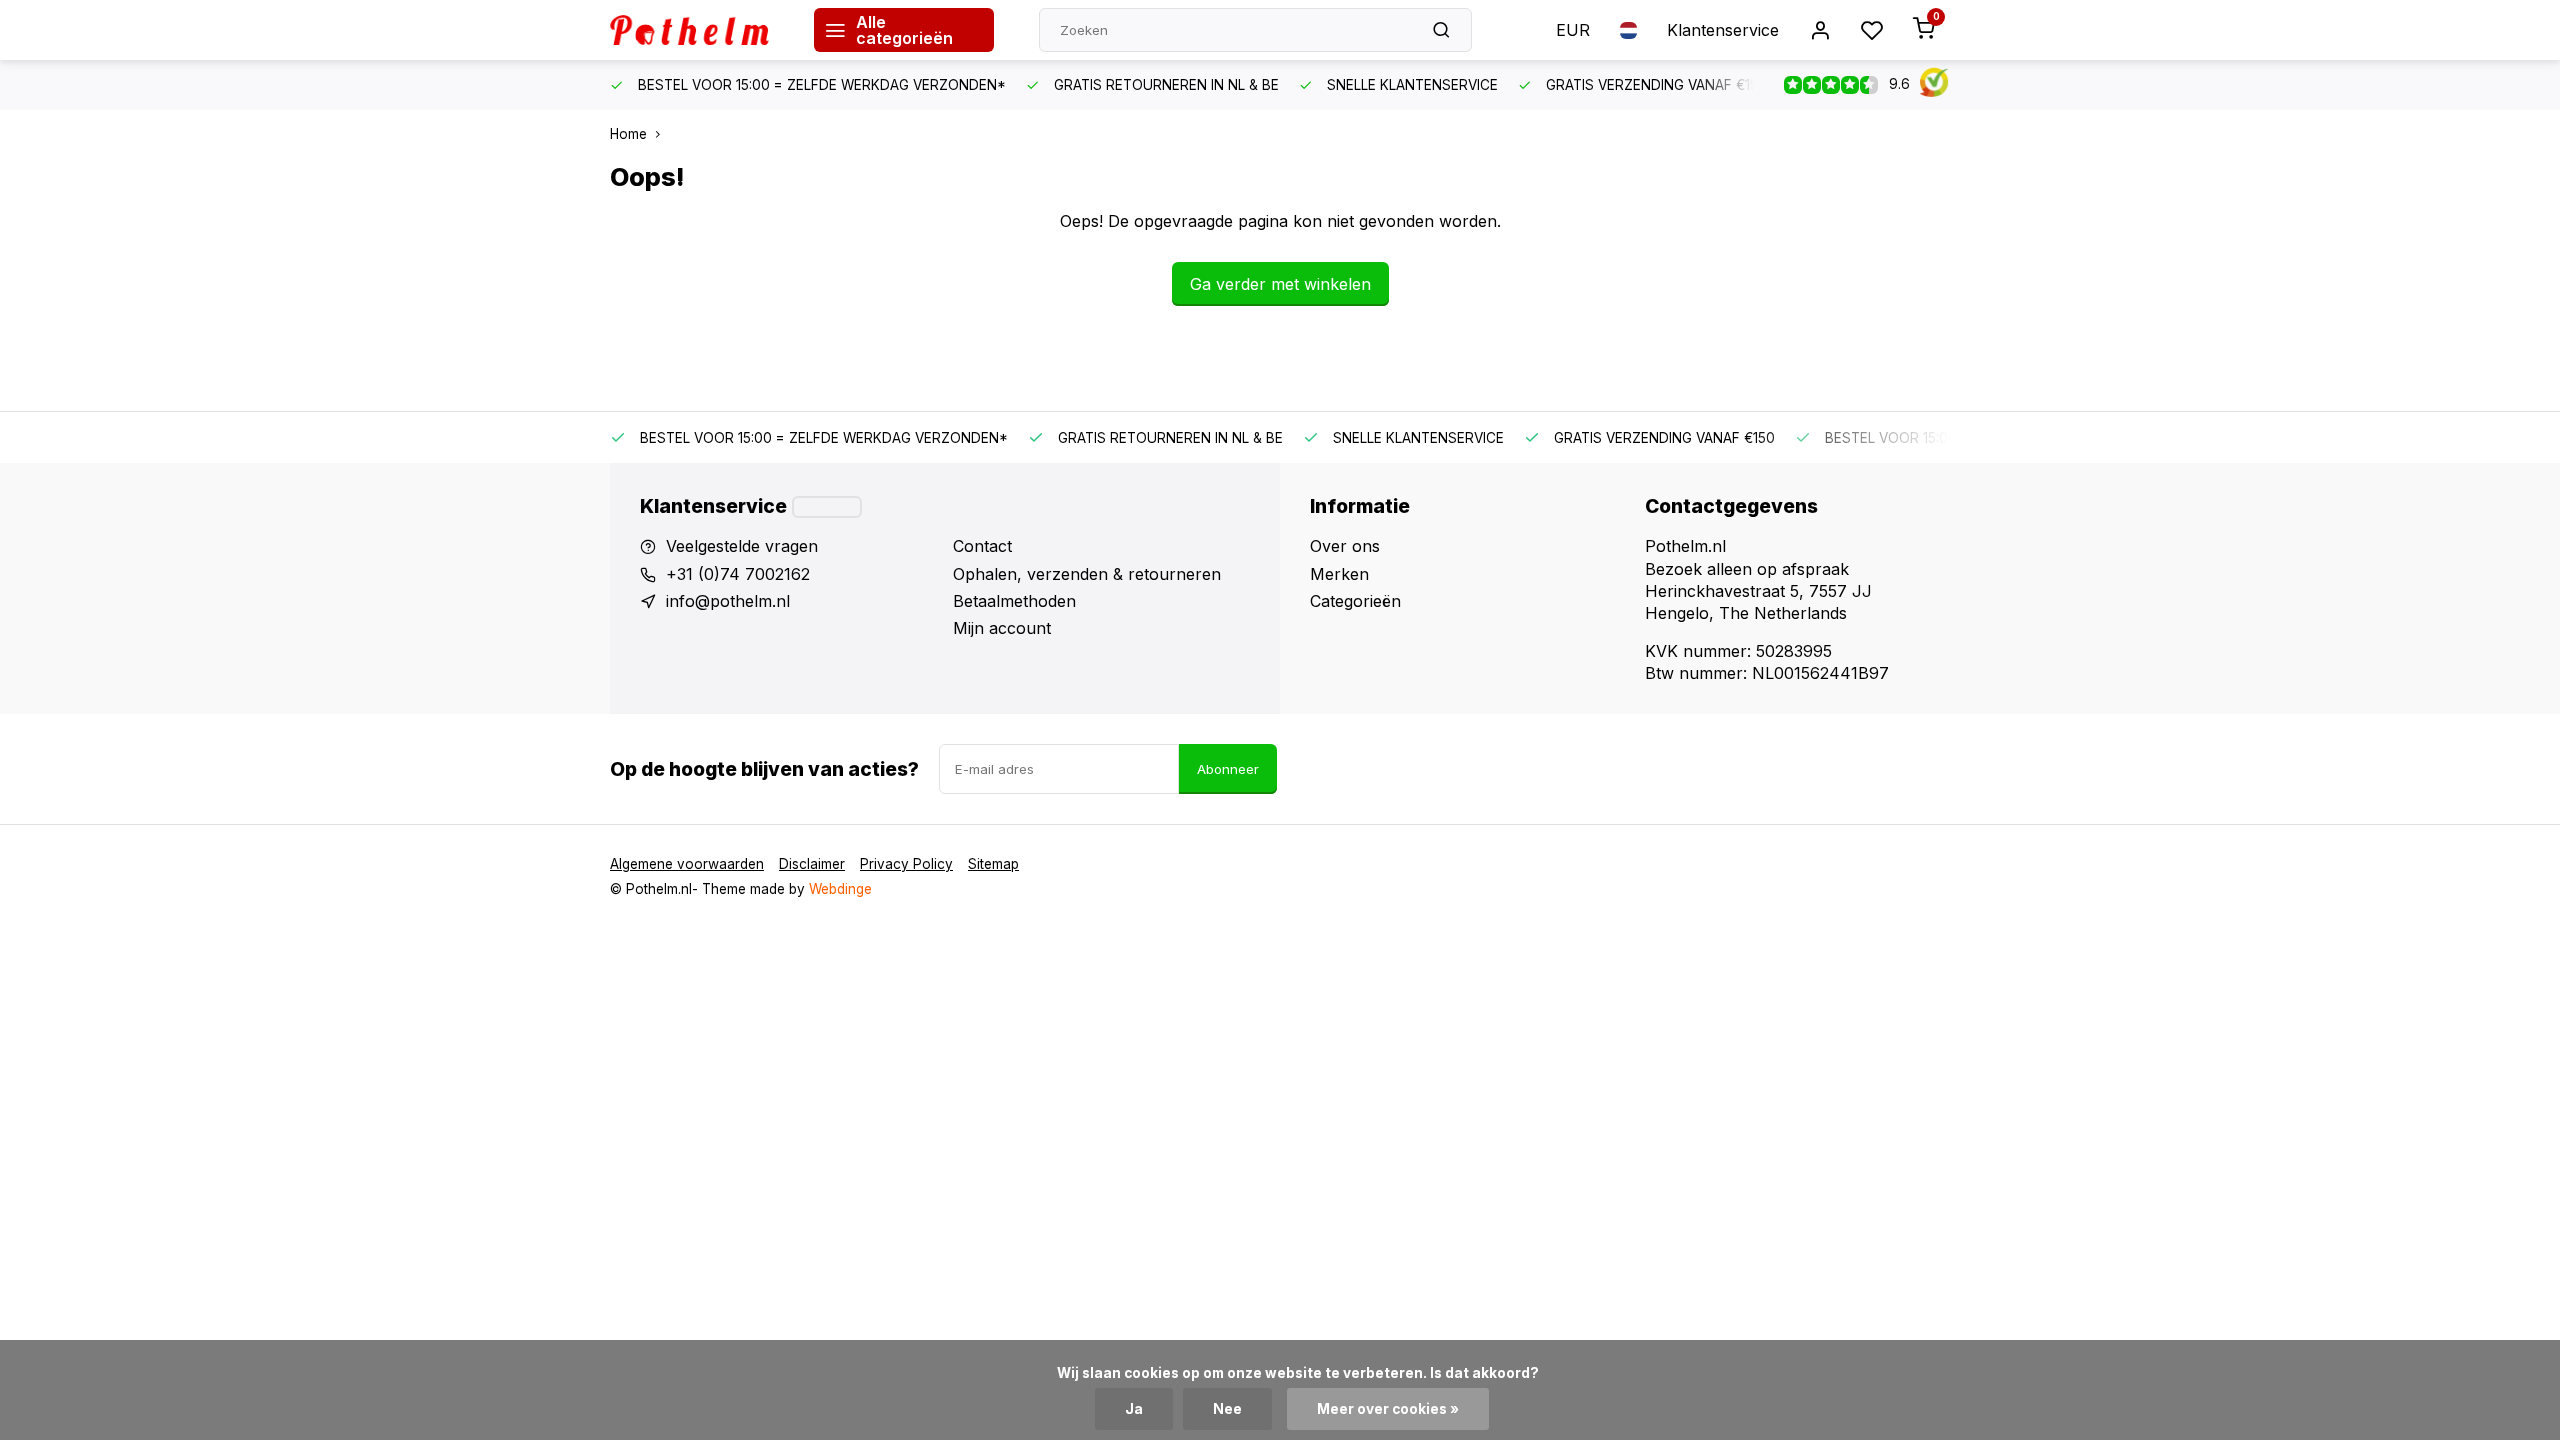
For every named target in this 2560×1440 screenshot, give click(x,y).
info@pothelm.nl (728, 601)
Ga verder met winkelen (1280, 284)
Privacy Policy (906, 864)
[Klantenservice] (827, 507)
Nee (1227, 1409)
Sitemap (993, 864)
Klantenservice (1723, 30)
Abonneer (1228, 769)
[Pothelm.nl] (697, 30)
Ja (1134, 1409)
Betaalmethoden (1014, 601)
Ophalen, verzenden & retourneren (1087, 574)
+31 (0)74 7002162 (738, 574)
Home (628, 134)
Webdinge (840, 889)
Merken (1339, 574)
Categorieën (1355, 601)
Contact (982, 546)
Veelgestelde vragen (742, 546)
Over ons (1345, 546)
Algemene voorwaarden (687, 864)
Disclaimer (812, 864)
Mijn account (1002, 628)
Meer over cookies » (1388, 1409)
